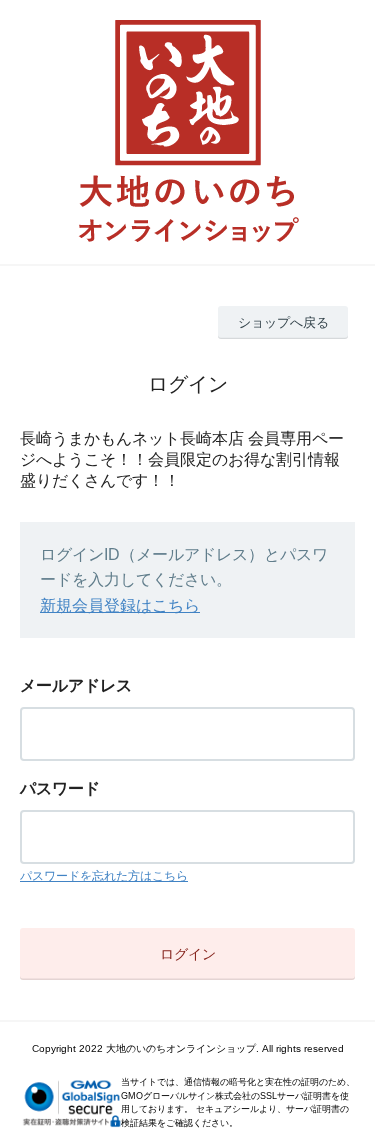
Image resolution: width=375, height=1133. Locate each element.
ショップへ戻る (283, 322)
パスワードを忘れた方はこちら (104, 876)
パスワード (60, 788)
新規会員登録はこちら (120, 605)
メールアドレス (76, 685)
